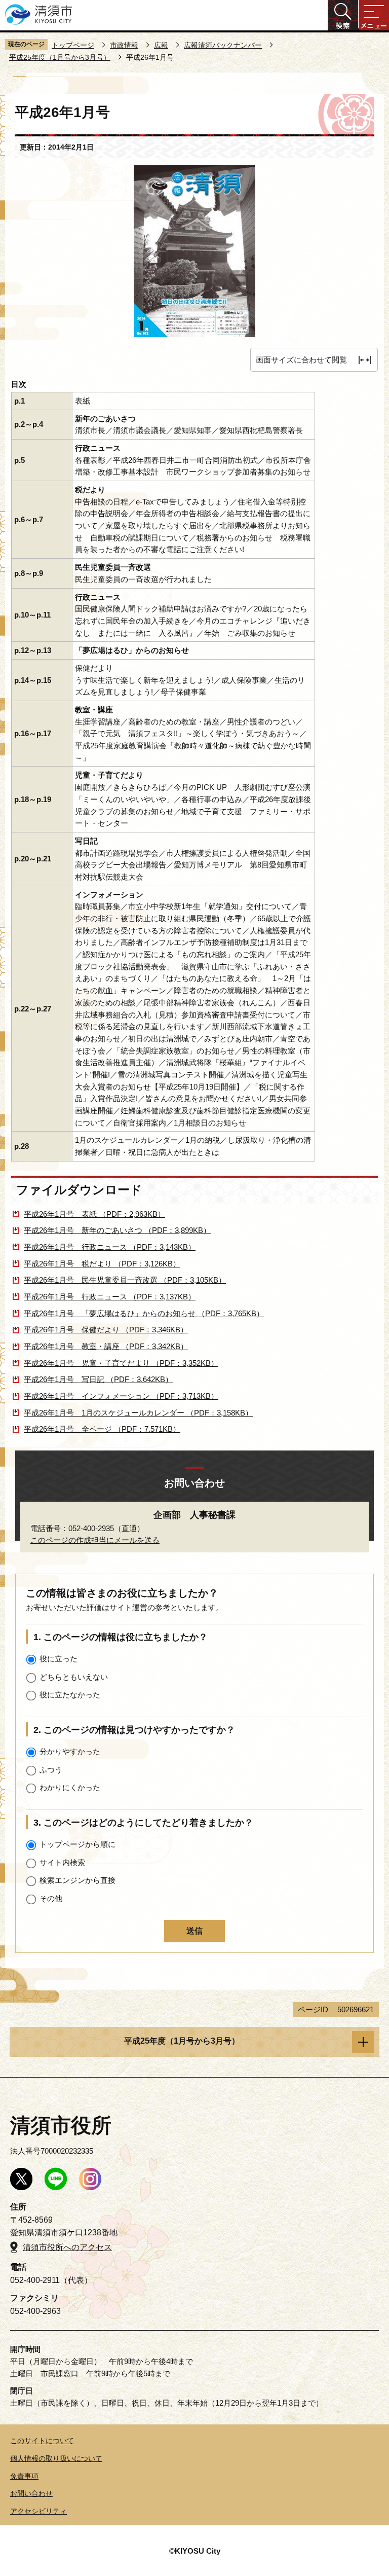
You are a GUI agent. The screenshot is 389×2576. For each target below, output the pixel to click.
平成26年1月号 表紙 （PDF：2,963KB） (94, 1214)
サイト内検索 (62, 1862)
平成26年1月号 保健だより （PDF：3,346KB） (106, 1330)
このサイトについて (42, 2441)
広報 (161, 45)
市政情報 (124, 45)
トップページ (73, 45)
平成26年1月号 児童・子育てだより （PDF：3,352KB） (121, 1363)
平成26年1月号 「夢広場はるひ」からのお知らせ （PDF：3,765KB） (144, 1313)
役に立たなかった (70, 1695)
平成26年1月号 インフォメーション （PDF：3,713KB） (121, 1396)
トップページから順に (77, 1844)
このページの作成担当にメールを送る (95, 1540)
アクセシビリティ (38, 2511)
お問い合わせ (31, 2493)
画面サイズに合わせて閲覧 (301, 360)
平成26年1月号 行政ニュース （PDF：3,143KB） (110, 1247)
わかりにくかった (70, 1787)
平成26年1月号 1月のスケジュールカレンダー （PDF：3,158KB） (138, 1413)
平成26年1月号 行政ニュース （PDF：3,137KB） (110, 1297)
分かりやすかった (70, 1751)
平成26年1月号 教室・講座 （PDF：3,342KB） (106, 1346)
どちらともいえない (74, 1677)
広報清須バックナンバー (223, 45)
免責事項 (24, 2476)
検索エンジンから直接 (77, 1880)
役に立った (59, 1659)
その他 (51, 1898)
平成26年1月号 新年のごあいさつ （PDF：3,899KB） (117, 1230)
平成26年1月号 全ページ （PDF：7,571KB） (102, 1429)
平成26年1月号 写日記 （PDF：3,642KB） (98, 1379)
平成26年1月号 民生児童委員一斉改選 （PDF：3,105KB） (125, 1280)
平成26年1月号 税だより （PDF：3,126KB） (102, 1264)
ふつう (51, 1770)
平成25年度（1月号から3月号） (60, 57)
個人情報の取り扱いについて (56, 2458)
